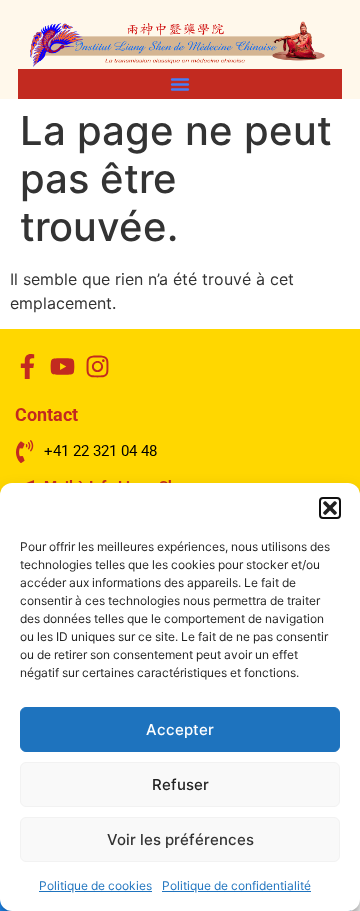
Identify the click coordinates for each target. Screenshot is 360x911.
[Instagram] (97, 366)
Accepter (180, 729)
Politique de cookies (95, 885)
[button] (330, 508)
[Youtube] (62, 366)
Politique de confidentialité (236, 885)
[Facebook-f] (27, 366)
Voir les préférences (180, 839)
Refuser (180, 784)
